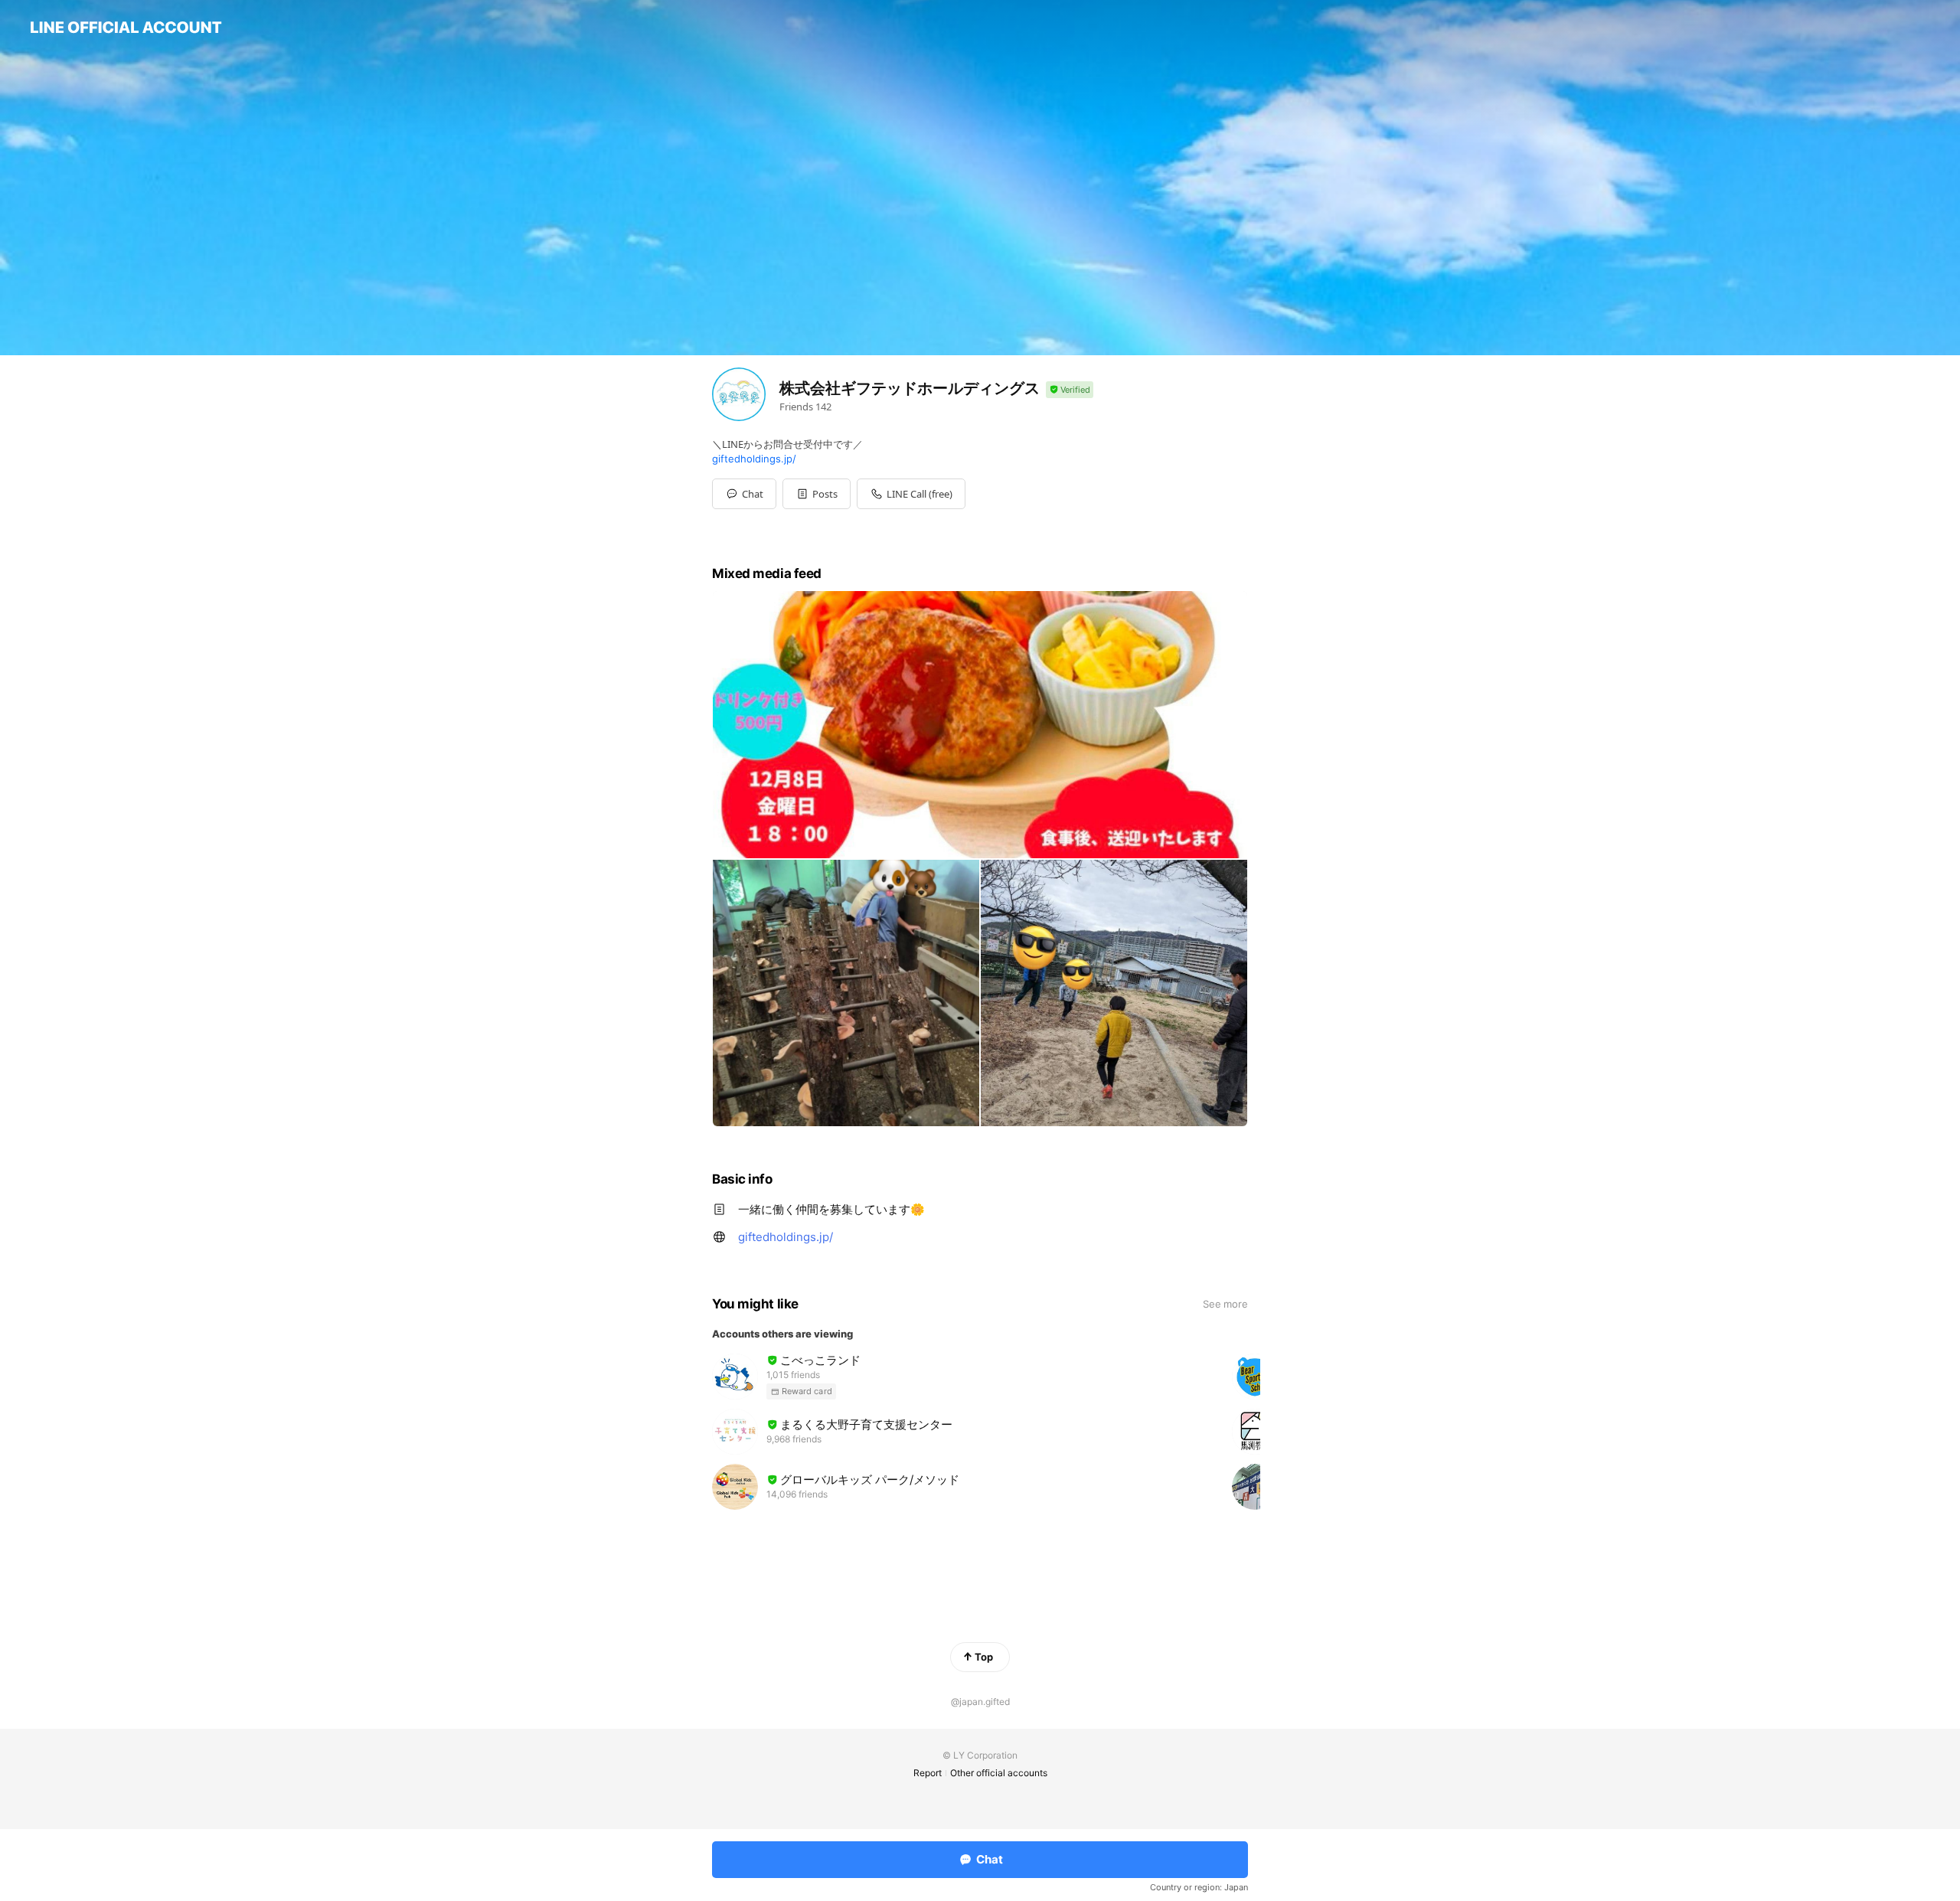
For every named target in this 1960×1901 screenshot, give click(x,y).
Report (928, 1773)
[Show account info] (1070, 390)
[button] (817, 494)
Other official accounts (999, 1773)
